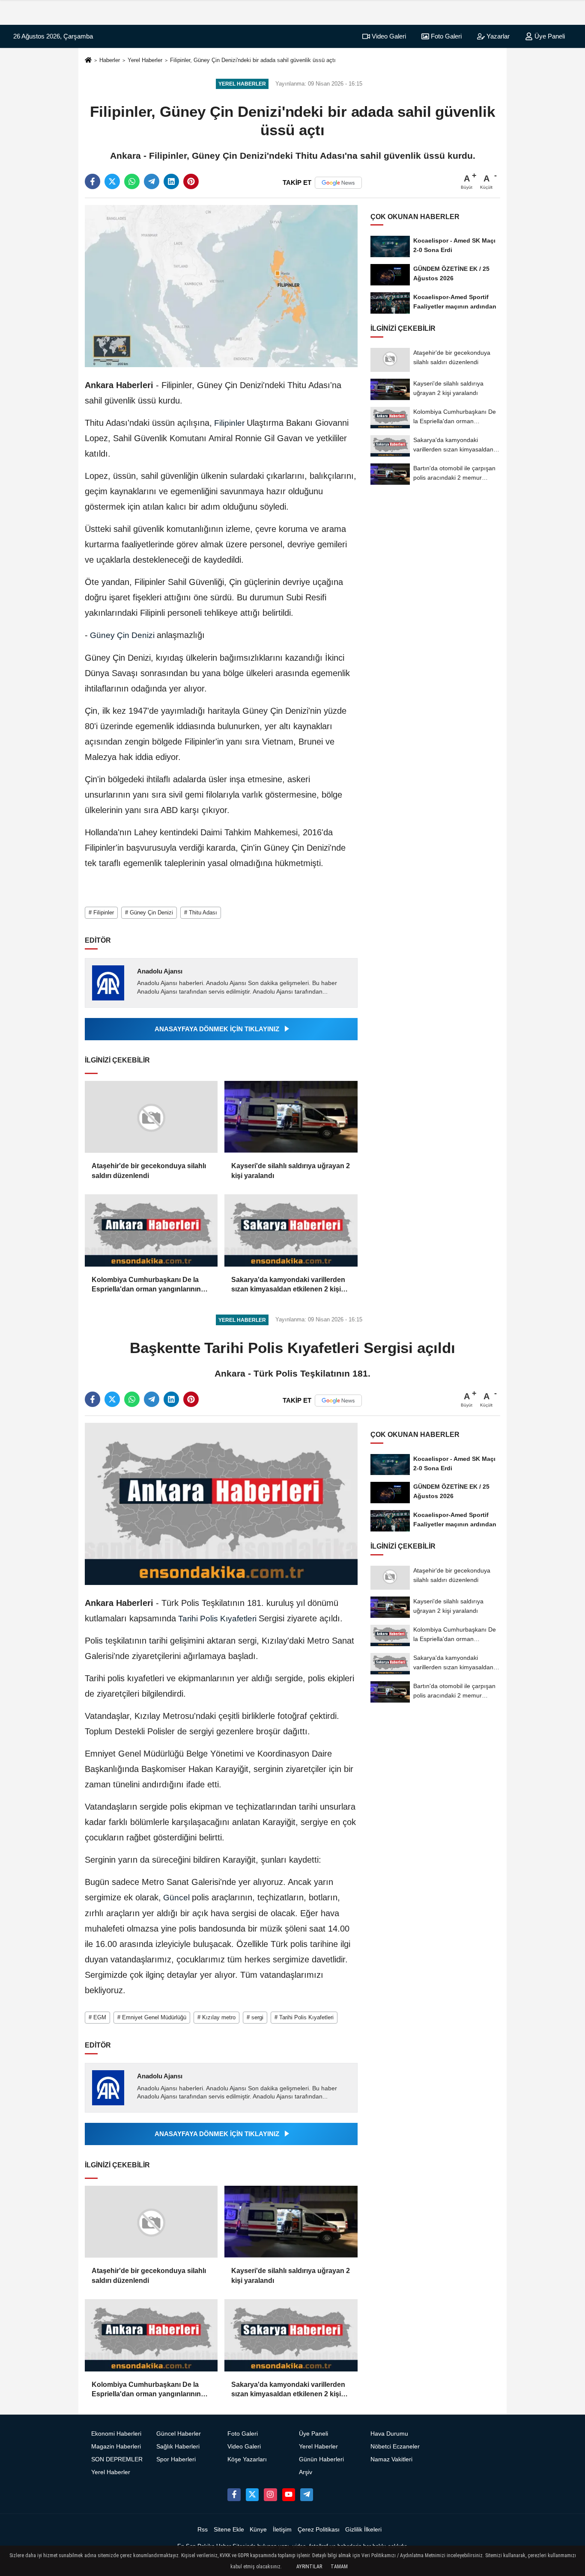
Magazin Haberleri (116, 2447)
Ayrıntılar (309, 2567)
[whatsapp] (132, 181)
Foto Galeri (445, 36)
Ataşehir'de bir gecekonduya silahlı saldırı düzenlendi (149, 1171)
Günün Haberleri (321, 2459)
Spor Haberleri (176, 2459)
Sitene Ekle (229, 2530)
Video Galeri (388, 36)
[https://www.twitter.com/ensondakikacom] (252, 2495)
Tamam (339, 2567)
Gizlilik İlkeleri (363, 2530)
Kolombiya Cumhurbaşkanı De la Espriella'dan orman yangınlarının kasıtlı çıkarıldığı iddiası (146, 1285)
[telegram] (152, 181)
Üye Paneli (549, 36)
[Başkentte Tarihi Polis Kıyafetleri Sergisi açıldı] (221, 1503)
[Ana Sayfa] (88, 61)
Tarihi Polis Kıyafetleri (217, 1619)
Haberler (110, 60)
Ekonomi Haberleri (116, 2434)
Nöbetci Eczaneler (395, 2447)
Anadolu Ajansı (160, 971)
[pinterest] (191, 181)
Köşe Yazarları (247, 2459)
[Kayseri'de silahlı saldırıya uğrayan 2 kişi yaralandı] (291, 1117)
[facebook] (93, 181)
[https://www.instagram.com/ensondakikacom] (270, 2495)
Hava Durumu (389, 2434)
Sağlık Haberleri (178, 2447)
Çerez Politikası (319, 2530)
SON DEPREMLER (117, 2459)
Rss (203, 2530)
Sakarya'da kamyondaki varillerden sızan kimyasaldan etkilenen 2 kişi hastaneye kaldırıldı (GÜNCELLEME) (290, 1285)
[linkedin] (171, 181)
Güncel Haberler (179, 2434)
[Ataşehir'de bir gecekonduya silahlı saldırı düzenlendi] (151, 1117)
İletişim (282, 2530)
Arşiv (306, 2472)
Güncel (176, 1898)
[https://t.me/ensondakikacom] (307, 2495)
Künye (258, 2530)
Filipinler (229, 423)
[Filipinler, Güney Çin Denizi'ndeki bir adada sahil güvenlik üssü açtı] (221, 286)
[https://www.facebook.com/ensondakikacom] (234, 2495)
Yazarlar (497, 36)
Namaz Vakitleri (391, 2459)
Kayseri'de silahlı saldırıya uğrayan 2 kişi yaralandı (291, 1171)
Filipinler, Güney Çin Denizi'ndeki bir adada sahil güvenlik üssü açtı (253, 60)
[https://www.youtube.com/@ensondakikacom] (289, 2495)
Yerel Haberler (145, 60)
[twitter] (112, 181)
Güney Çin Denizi (122, 635)
